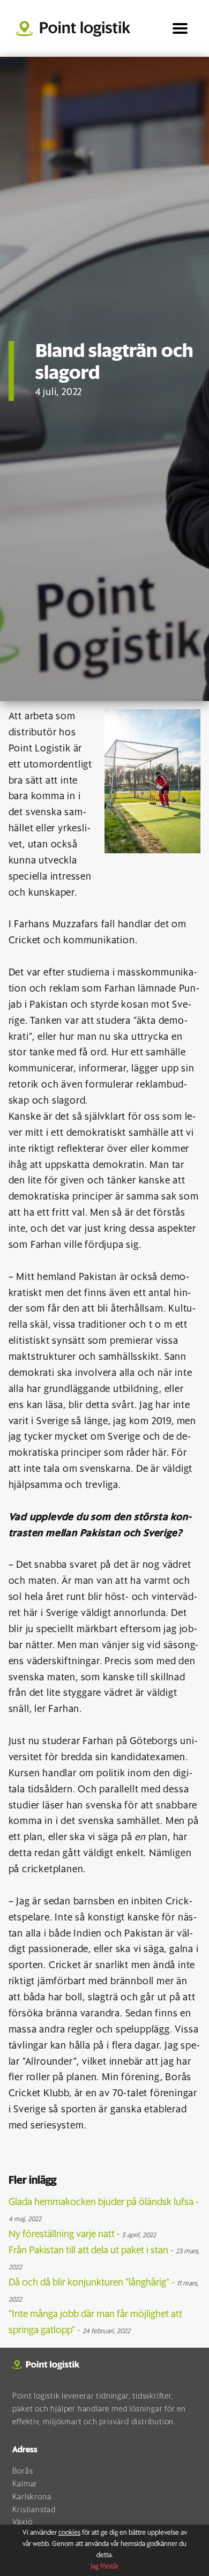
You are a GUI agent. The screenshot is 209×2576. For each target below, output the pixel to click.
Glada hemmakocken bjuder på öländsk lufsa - (104, 2210)
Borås (23, 2471)
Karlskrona (32, 2497)
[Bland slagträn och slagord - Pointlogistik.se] (77, 28)
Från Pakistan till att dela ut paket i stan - (104, 2258)
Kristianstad (34, 2510)
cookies (69, 2533)
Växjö (22, 2522)
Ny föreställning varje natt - (82, 2235)
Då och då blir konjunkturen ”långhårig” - (103, 2291)
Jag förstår (104, 2567)
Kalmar (25, 2484)
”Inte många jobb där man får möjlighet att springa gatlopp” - (95, 2322)
